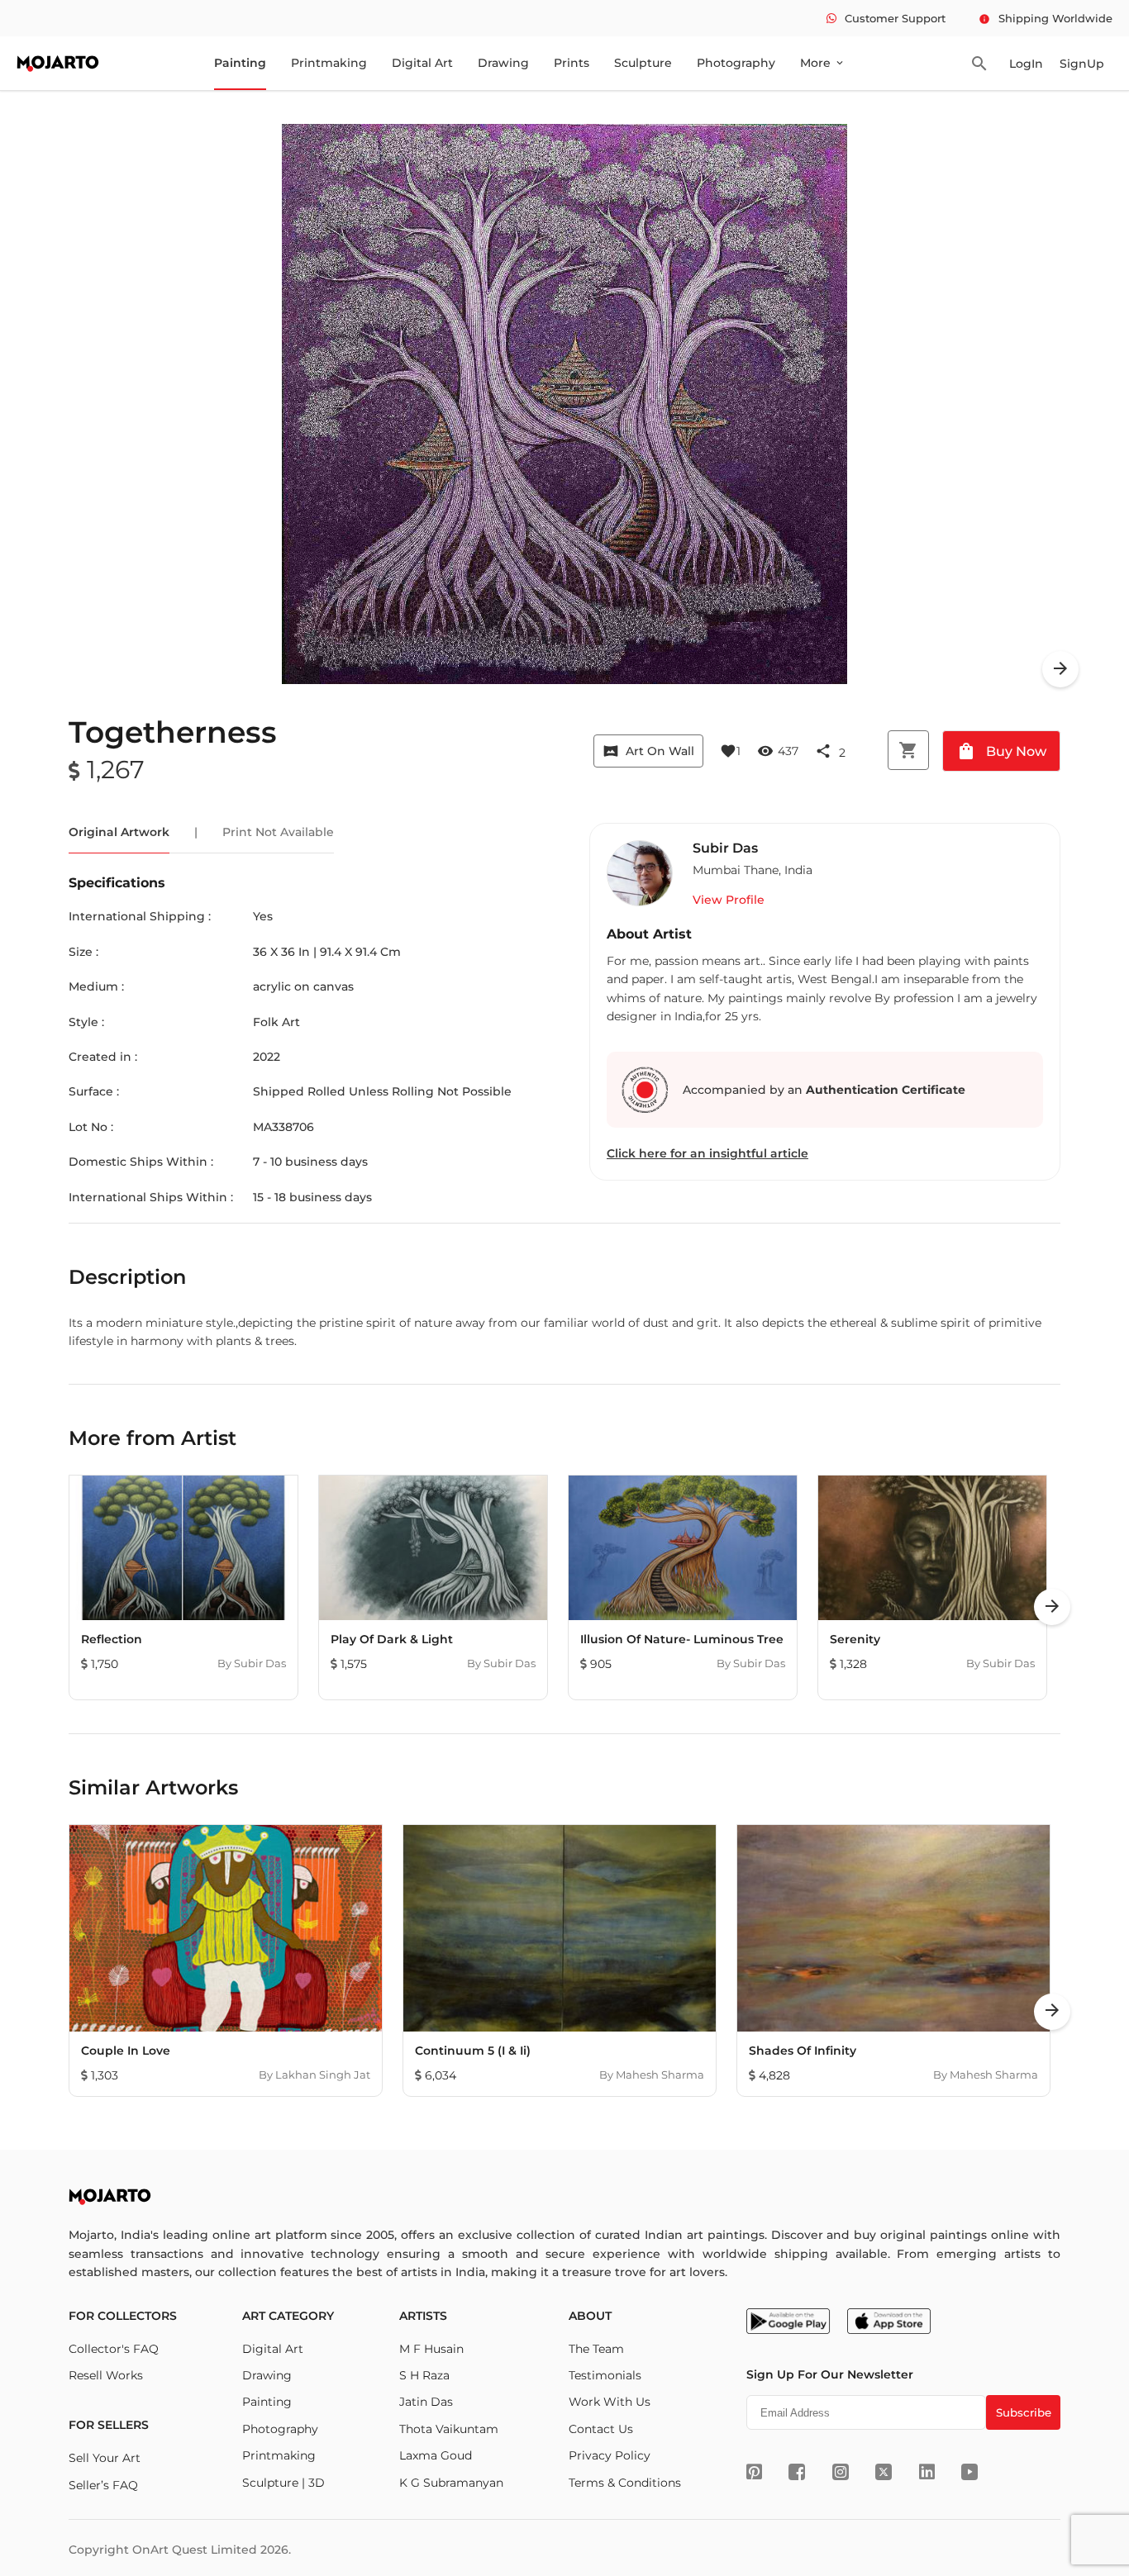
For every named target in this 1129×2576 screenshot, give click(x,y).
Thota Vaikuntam (449, 2429)
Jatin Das (426, 2402)
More (823, 63)
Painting (240, 63)
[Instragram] (841, 2472)
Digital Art (422, 63)
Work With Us (610, 2402)
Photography (736, 63)
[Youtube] (969, 2472)
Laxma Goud (436, 2455)
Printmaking (329, 63)
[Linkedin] (927, 2472)
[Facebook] (797, 2472)
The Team (596, 2349)
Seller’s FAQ (103, 2485)
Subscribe (1024, 2412)
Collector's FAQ (114, 2349)
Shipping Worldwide (1046, 18)
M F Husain (431, 2349)
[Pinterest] (754, 2472)
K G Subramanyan (451, 2483)
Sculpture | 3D (283, 2483)
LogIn (1026, 64)
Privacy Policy (610, 2455)
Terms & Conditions (625, 2483)
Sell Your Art (105, 2458)
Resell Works (106, 2375)
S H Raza (424, 2375)
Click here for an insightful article (707, 1153)
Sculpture (643, 63)
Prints (572, 63)
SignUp (1082, 64)
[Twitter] (884, 2472)
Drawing (503, 63)
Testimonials (605, 2375)
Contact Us (601, 2429)
